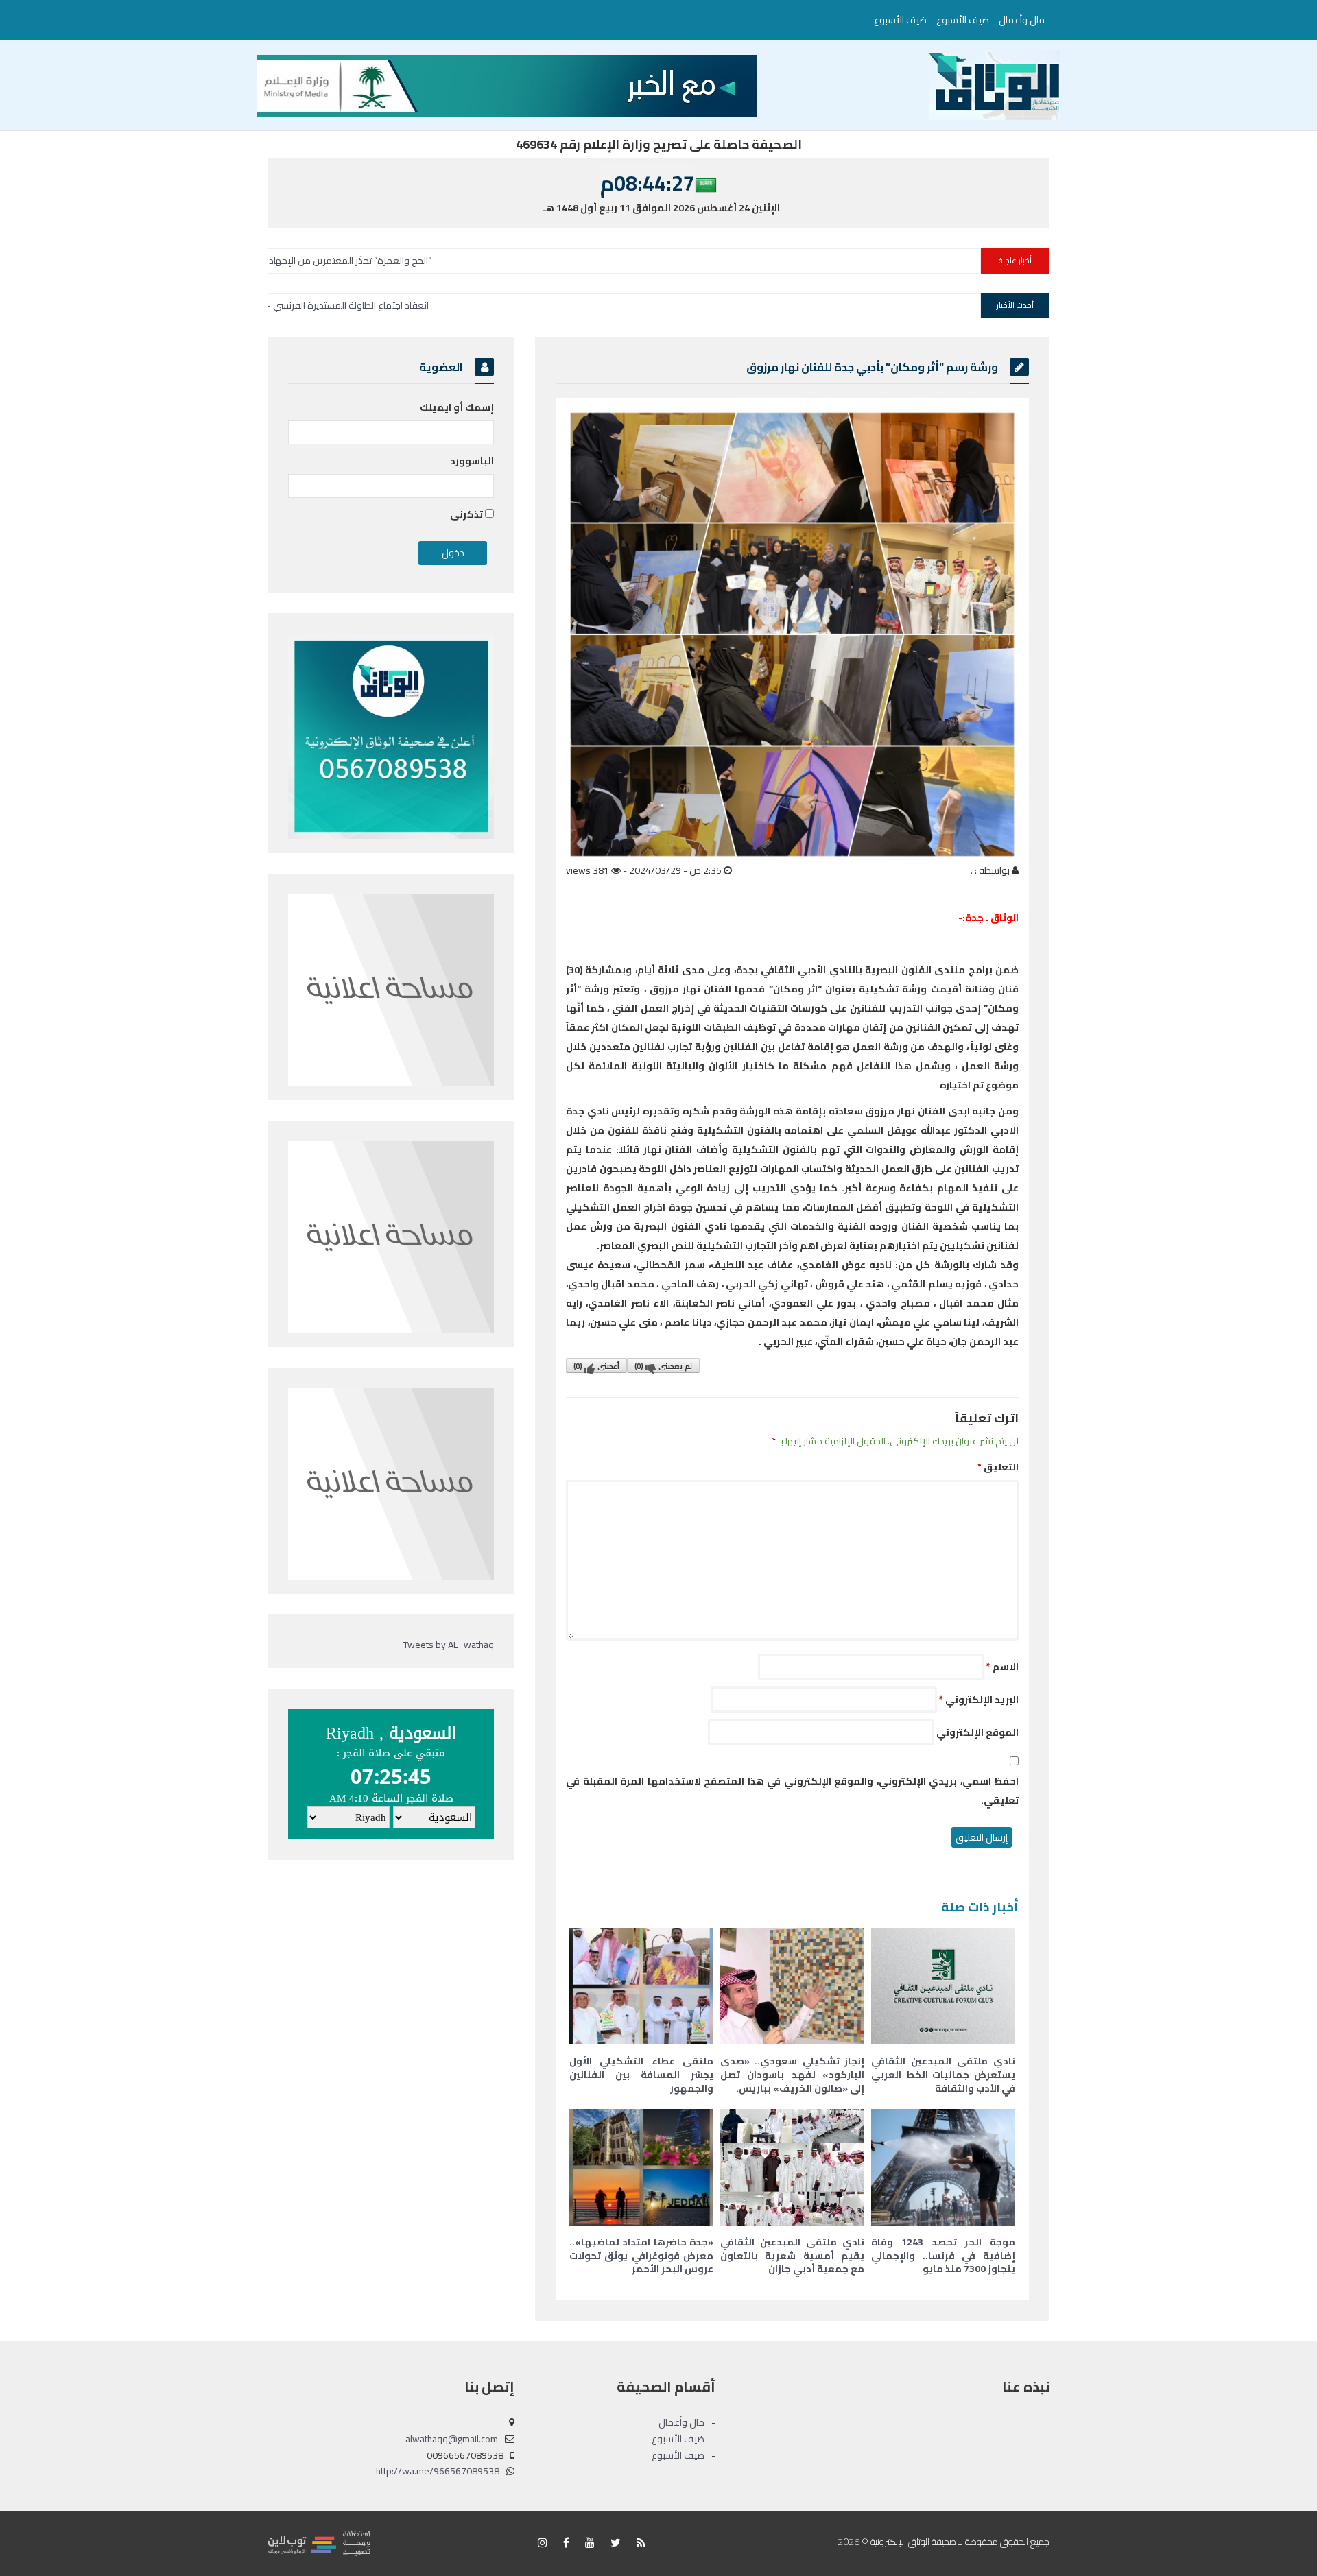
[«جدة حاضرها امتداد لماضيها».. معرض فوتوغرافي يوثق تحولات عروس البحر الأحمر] (641, 2167)
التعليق (998, 1467)
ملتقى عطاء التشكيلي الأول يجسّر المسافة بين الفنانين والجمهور (641, 2074)
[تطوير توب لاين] (319, 2542)
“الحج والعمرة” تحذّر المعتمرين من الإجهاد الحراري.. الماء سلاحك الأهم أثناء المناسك (448, 261)
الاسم (1002, 1667)
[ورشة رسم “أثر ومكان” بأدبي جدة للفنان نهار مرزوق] (792, 634)
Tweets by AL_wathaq (449, 1645)
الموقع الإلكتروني (977, 1732)
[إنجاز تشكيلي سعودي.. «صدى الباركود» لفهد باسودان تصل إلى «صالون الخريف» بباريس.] (792, 1986)
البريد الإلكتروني (979, 1700)
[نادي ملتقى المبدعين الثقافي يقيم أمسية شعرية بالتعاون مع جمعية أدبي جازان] (792, 2167)
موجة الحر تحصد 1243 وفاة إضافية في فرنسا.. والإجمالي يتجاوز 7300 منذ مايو (943, 2255)
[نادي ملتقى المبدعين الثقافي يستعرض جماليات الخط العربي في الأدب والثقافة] (943, 1986)
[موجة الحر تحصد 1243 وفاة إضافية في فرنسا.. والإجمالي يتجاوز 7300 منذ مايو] (943, 2167)
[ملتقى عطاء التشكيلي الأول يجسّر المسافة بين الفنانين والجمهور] (641, 1986)
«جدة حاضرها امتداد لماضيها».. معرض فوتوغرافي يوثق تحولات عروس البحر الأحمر (641, 2255)
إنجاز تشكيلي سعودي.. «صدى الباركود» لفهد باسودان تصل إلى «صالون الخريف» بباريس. (792, 2074)
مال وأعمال (1022, 20)
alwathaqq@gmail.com (452, 2439)
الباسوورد (472, 461)
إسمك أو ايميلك (457, 407)
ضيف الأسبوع (963, 20)
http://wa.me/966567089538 (438, 2471)
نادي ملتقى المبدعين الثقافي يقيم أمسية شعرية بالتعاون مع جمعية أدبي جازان (792, 2255)
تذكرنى (467, 514)
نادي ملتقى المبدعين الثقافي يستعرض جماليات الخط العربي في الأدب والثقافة (943, 2074)
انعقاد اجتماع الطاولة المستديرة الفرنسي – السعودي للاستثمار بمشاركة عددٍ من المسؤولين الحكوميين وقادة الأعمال (378, 305)
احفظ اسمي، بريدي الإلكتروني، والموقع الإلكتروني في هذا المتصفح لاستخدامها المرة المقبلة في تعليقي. (792, 1791)
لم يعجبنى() (663, 1366)
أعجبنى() (596, 1366)
